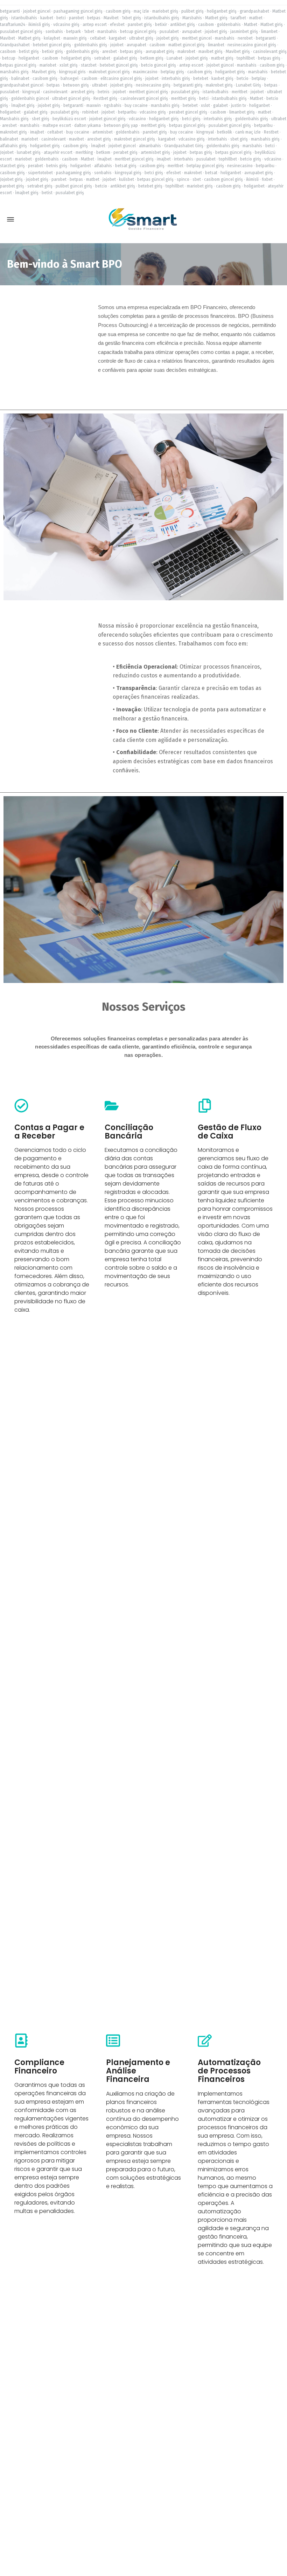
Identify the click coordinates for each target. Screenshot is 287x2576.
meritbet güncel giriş (149, 92)
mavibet (76, 139)
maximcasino (145, 72)
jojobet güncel (37, 11)
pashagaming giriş (73, 173)
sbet (197, 179)
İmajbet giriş (23, 105)
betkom (103, 152)
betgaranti (10, 11)
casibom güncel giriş (223, 179)
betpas (94, 18)
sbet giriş (41, 119)
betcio (243, 78)
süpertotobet (40, 173)
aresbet (110, 52)
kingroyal (31, 92)
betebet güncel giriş (52, 45)
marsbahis (107, 32)
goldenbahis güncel (30, 98)
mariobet (48, 65)
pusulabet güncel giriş (21, 32)
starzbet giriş (12, 166)
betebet (201, 78)
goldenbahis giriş (91, 45)
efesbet (117, 25)
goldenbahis (229, 25)
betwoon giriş (76, 85)
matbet (256, 18)
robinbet (90, 112)
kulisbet (127, 179)
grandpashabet (254, 11)
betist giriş (29, 52)
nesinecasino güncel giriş (252, 45)
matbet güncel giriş (187, 45)
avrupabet (192, 32)
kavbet (47, 18)
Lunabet (174, 58)
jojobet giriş (216, 32)
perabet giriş (125, 152)
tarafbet (238, 18)
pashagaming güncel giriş (78, 11)
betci (61, 18)
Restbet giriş (105, 98)
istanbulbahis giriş (162, 18)
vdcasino (137, 119)
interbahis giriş (176, 78)
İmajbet (98, 146)
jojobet (117, 45)
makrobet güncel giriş (109, 72)
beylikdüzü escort (69, 119)
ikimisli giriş (39, 25)
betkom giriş (152, 58)
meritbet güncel (197, 38)
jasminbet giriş (244, 32)
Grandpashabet (15, 45)
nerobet (245, 38)
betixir (161, 25)
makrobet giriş (219, 85)
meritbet (240, 92)
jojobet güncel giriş (107, 119)
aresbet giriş (83, 92)
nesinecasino (240, 166)
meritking (84, 152)
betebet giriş (150, 186)
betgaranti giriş (188, 85)
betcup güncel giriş (138, 32)
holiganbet (29, 58)
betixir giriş (52, 52)
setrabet (102, 58)
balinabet (20, 78)
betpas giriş (131, 52)
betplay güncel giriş (205, 166)
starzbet (89, 65)
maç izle (141, 11)
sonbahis (54, 32)
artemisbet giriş (155, 152)
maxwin (94, 105)
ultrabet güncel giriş (71, 98)
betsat (211, 173)
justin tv (239, 105)
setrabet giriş (40, 186)
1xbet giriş (131, 18)
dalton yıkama (87, 125)
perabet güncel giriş (188, 112)
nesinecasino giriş (153, 85)
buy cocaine (136, 105)
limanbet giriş (242, 112)
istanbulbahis (24, 18)
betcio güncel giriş (159, 65)
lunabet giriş (29, 152)
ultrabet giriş (141, 38)
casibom (206, 25)
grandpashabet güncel (22, 85)
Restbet (271, 132)
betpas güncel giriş (18, 65)
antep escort (95, 25)
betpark (73, 32)
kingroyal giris (72, 72)
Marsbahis (192, 18)
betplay (259, 78)
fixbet (267, 179)
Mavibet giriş (238, 52)
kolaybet (52, 38)
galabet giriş (125, 58)
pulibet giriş (192, 11)
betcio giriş (251, 159)
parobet (76, 18)
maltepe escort (57, 125)
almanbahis (150, 146)
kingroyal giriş (128, 173)
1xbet (89, 32)
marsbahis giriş (14, 72)
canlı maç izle (248, 132)
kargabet (117, 38)
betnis (104, 92)
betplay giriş (172, 72)
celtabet (98, 38)
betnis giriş (57, 166)
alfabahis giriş (13, 146)
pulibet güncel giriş (74, 186)
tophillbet (246, 58)
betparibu (127, 112)
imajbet (37, 132)
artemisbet (103, 132)
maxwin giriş (75, 38)
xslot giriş (69, 65)
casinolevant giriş (270, 52)
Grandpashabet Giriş (184, 146)
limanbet (269, 32)
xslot (205, 105)
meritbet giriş (184, 98)
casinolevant (55, 92)
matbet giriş (222, 58)
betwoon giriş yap (121, 125)
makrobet (186, 52)
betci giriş (191, 119)
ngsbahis (113, 105)
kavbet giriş (222, 78)
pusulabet (169, 32)
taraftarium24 (13, 25)
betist (47, 193)
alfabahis (103, 166)
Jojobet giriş (11, 179)
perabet (36, 166)
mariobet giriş (165, 11)
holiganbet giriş (222, 11)
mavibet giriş (211, 52)
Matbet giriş (216, 18)
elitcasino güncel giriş (121, 78)
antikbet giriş (183, 25)
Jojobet (7, 152)
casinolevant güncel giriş (144, 98)
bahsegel (69, 78)
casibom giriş (118, 11)
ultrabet (100, 85)
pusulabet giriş (185, 92)
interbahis (218, 139)
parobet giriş (140, 25)
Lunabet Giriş (248, 85)
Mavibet (111, 18)
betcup (9, 58)
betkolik (225, 132)
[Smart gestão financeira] (143, 220)
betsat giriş (126, 166)
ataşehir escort (58, 152)
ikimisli (252, 179)
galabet (220, 105)
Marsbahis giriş (14, 119)
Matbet (251, 25)
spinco (183, 179)
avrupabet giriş (160, 52)
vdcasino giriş (66, 25)
